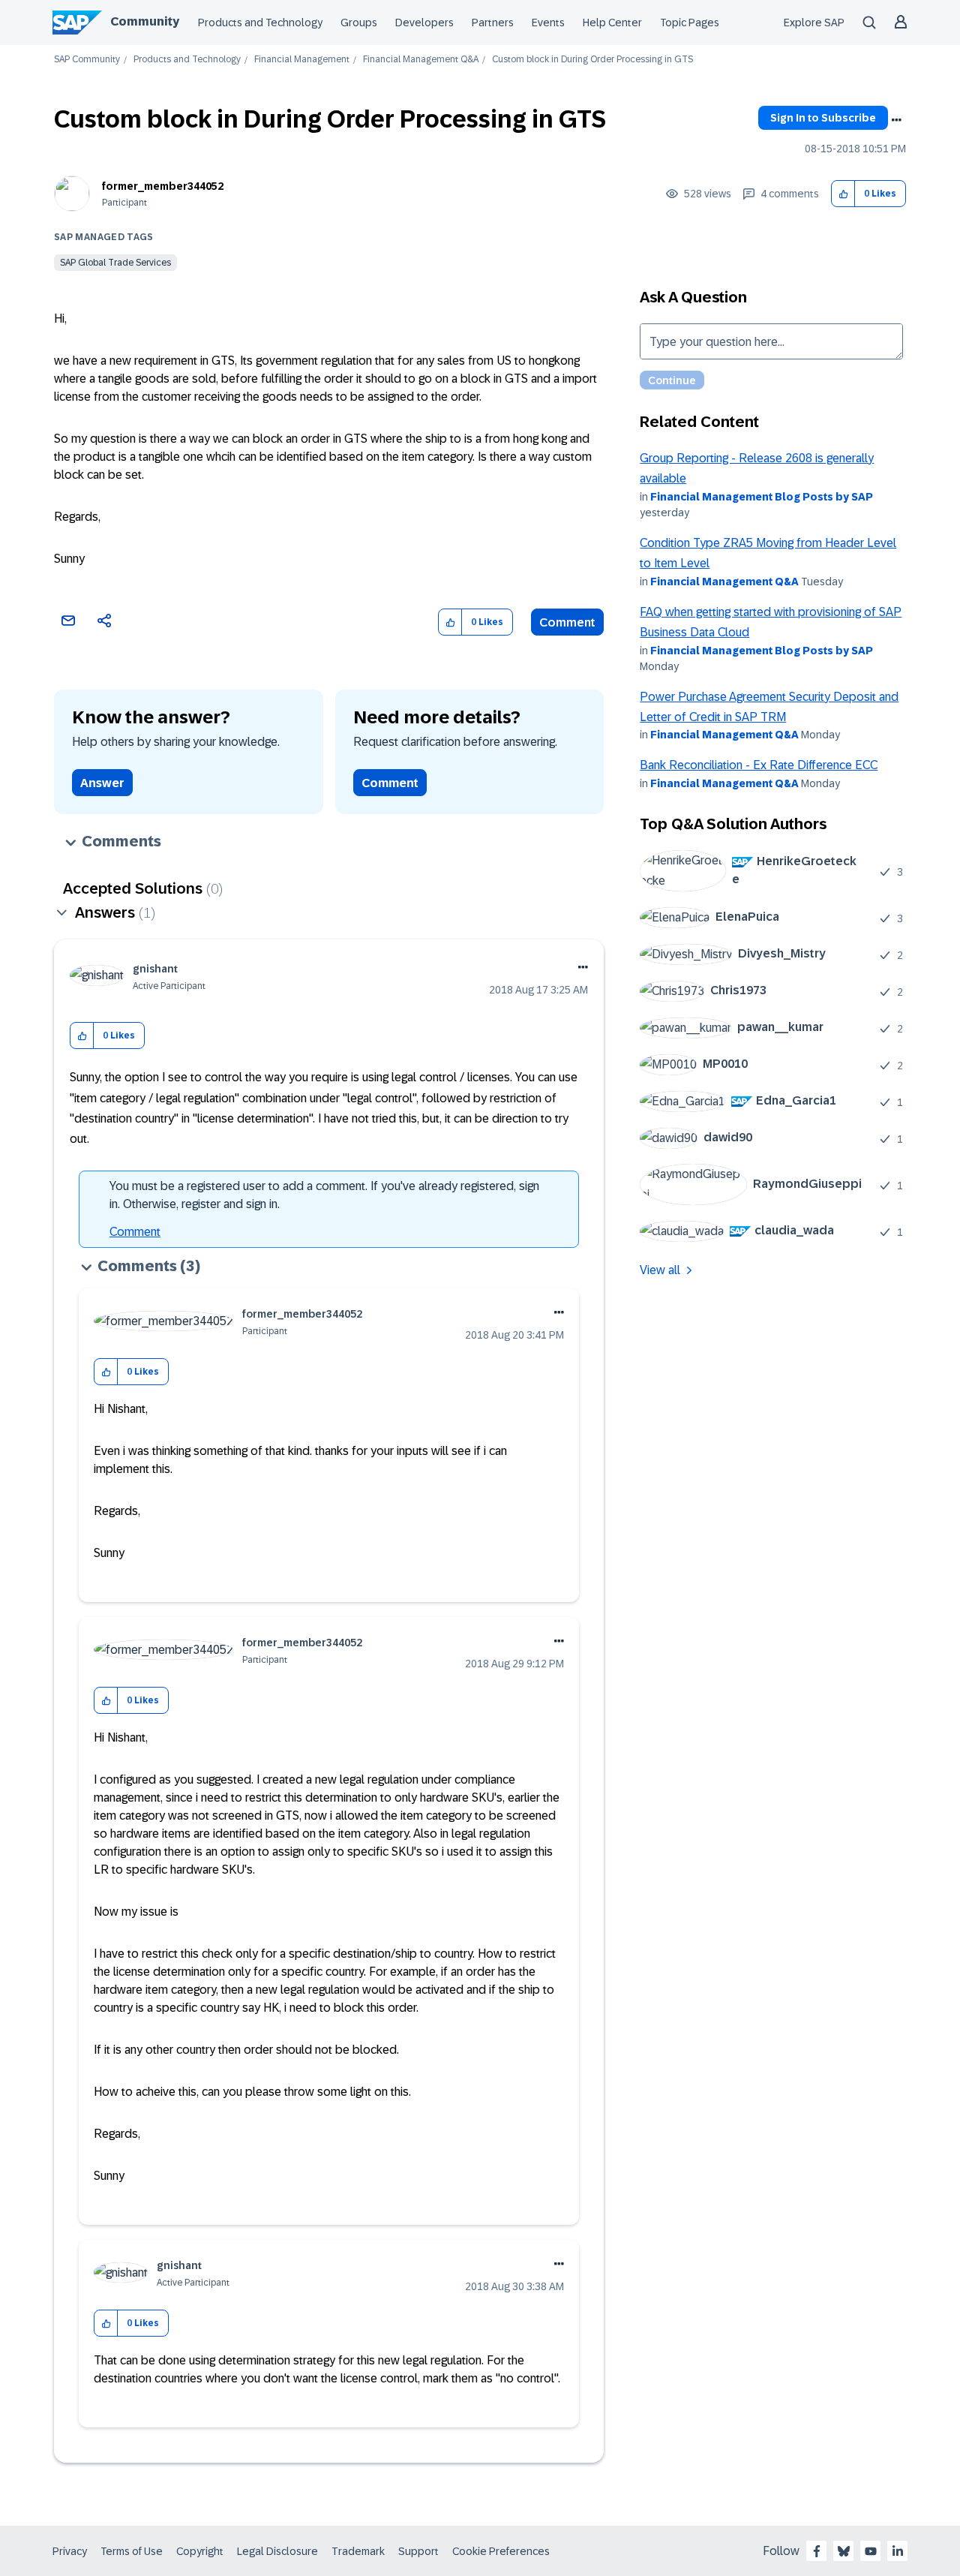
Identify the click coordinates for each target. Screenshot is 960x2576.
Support (418, 2551)
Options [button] (896, 120)
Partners (493, 23)
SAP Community (87, 60)
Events (548, 23)
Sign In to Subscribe (823, 118)
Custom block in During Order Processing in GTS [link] (592, 60)
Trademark (358, 2551)
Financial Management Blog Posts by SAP (762, 497)
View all (660, 1270)
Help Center (612, 23)
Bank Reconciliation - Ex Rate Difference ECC (759, 765)
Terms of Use (132, 2551)
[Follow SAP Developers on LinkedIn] (898, 2551)
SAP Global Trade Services (115, 263)
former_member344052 (163, 186)
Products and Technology (260, 23)
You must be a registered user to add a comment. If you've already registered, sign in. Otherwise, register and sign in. (324, 1195)
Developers (424, 23)
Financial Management (302, 60)
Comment (567, 622)
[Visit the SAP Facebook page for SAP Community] (817, 2551)
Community (145, 21)
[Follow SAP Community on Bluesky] (844, 2551)
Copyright (200, 2551)
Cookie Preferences (501, 2551)
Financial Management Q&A (421, 60)
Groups (359, 23)
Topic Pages (690, 23)
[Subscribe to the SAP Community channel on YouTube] (871, 2551)
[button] (843, 194)
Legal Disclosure (277, 2551)
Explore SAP (814, 23)
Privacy (70, 2551)
